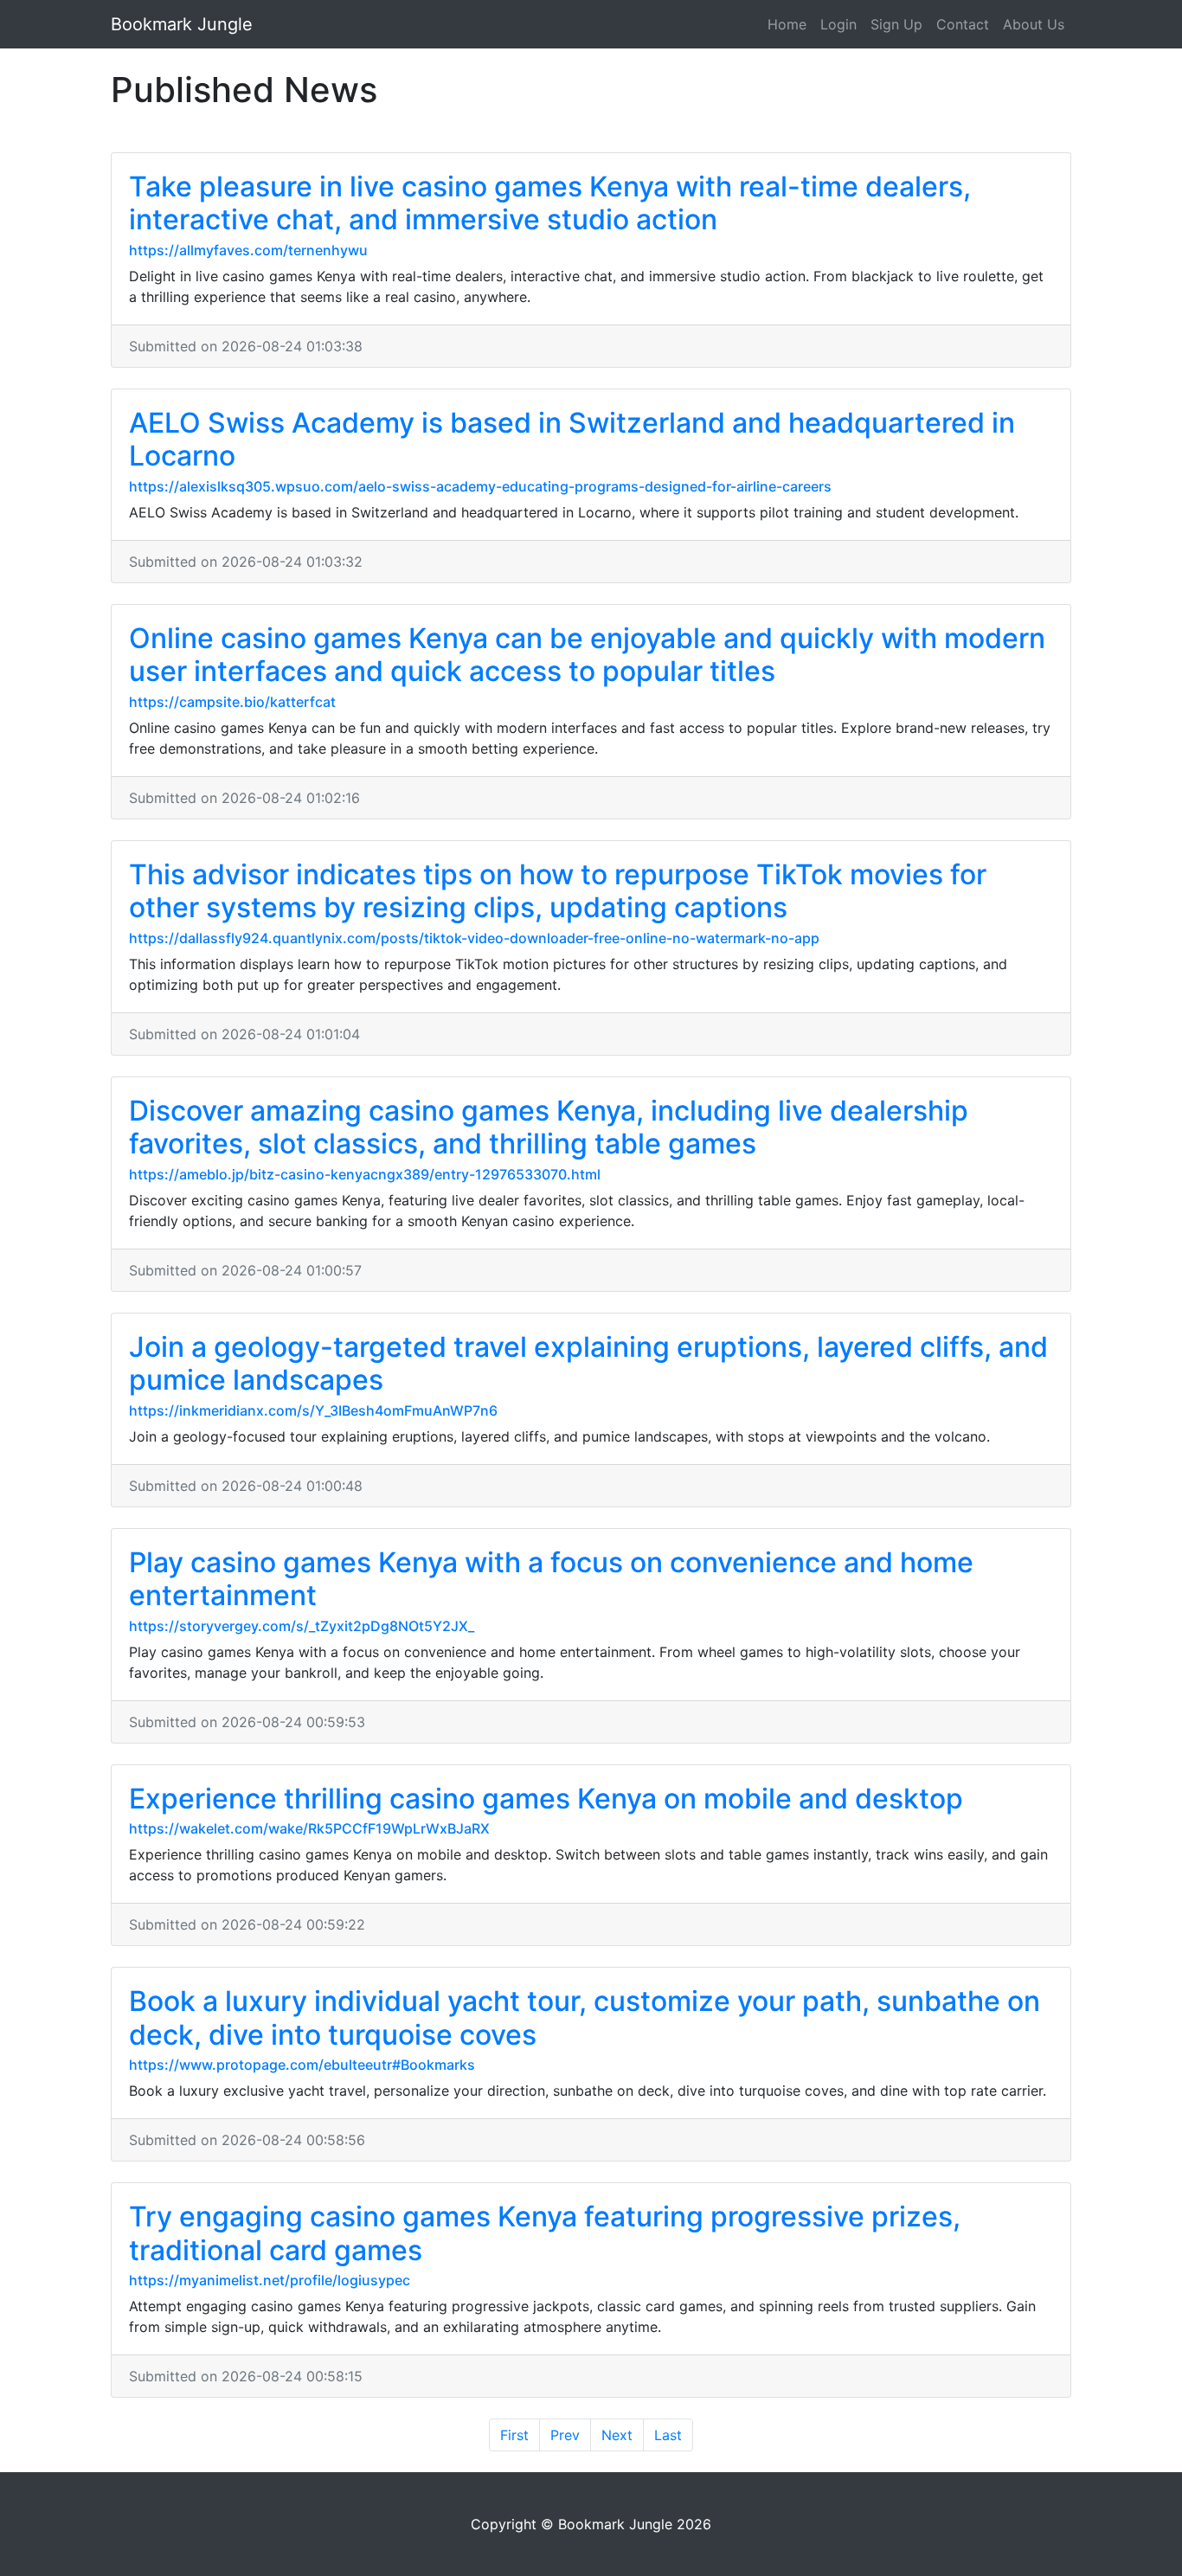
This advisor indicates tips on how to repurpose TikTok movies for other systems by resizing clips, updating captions (558, 891)
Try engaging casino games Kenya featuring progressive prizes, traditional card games (545, 2233)
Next (617, 2435)
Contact (963, 24)
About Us (1034, 24)
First (514, 2435)
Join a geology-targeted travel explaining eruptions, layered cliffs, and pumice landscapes (588, 1363)
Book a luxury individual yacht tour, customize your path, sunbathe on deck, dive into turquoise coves (585, 2017)
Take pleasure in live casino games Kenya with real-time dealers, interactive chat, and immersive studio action (550, 203)
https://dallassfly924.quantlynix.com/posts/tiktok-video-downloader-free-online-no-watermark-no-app (474, 938)
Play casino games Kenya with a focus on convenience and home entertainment (551, 1579)
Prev (565, 2435)
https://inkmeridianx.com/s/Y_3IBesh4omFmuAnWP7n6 (313, 1410)
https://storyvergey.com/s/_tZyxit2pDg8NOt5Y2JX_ (302, 1626)
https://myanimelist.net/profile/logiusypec (270, 2280)
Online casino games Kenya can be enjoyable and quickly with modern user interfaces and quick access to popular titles (587, 655)
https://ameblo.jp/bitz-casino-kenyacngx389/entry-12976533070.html (365, 1174)
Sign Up (896, 24)
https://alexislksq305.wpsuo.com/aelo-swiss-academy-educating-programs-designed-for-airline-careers (480, 486)
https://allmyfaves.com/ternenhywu (248, 250)
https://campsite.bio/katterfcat (232, 702)
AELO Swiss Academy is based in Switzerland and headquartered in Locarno (572, 439)
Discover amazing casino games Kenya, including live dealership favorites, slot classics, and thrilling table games (549, 1127)
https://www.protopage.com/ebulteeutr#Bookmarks (302, 2065)
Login (838, 24)
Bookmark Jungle (182, 24)
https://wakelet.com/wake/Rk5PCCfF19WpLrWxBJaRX (309, 1828)
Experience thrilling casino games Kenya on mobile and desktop (546, 1799)
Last (668, 2435)
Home (787, 24)
